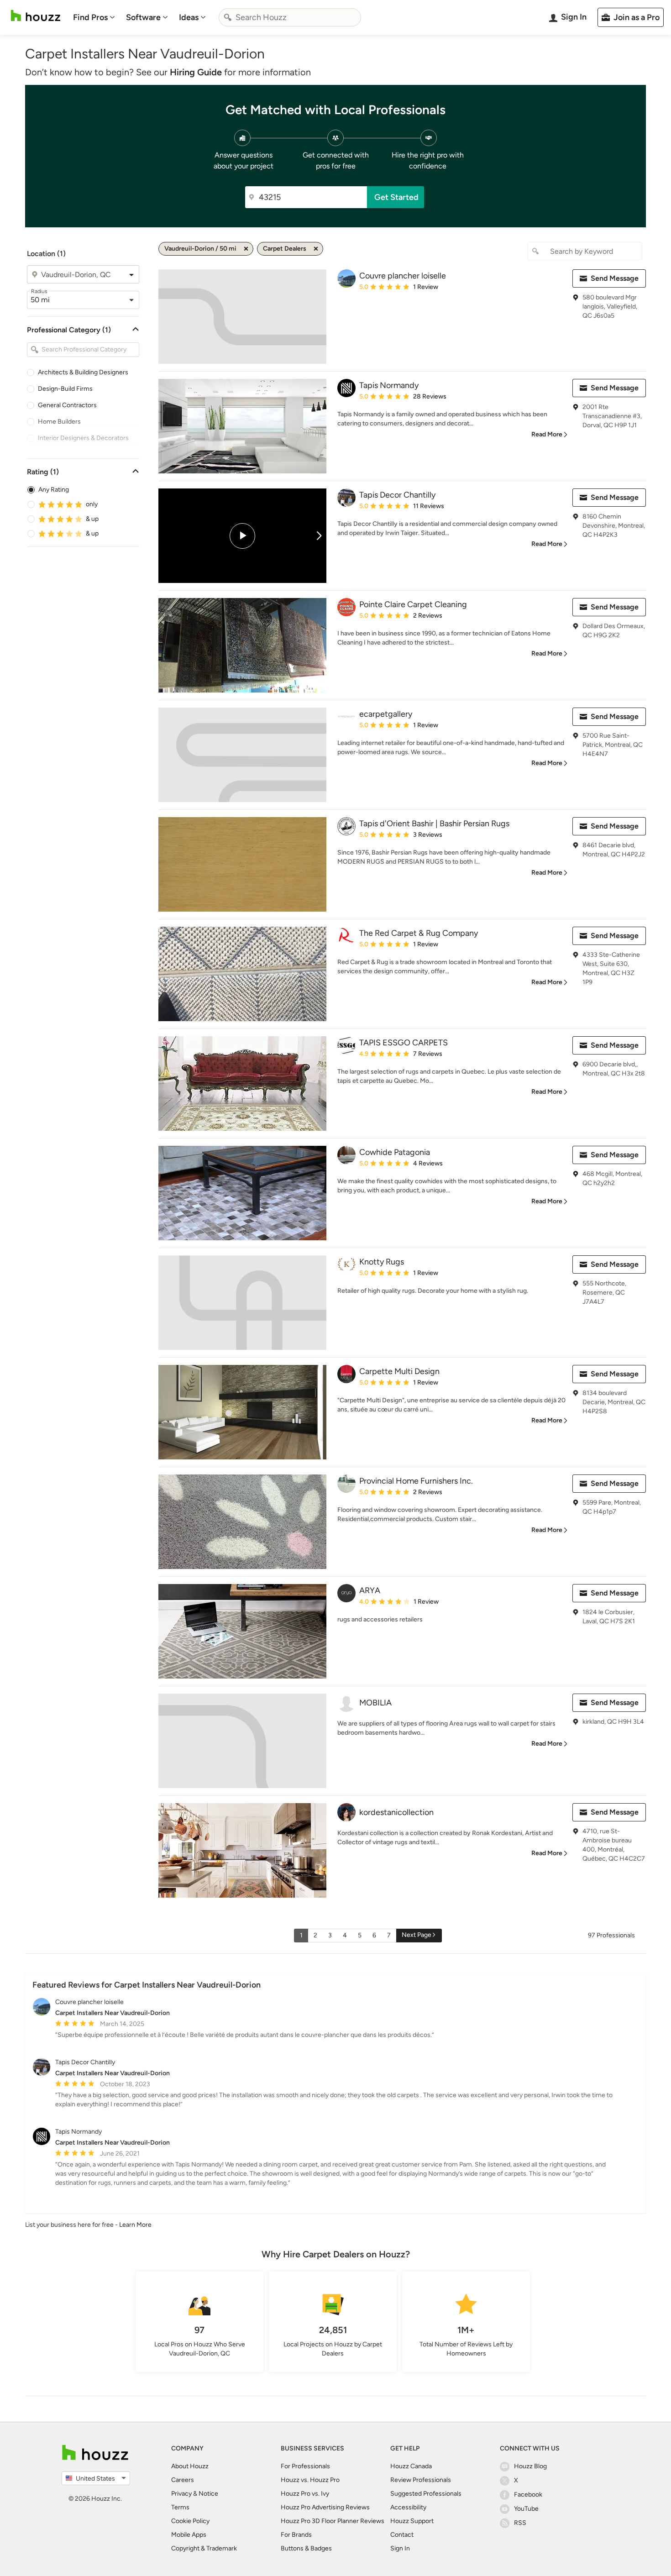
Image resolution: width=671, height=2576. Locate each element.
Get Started (396, 197)
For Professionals (305, 2466)
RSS (520, 2523)
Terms (180, 2507)
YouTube (526, 2509)
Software (143, 17)
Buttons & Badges (306, 2548)
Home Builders (59, 422)
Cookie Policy (190, 2521)
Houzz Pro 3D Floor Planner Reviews (333, 2521)
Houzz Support (412, 2521)
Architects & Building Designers (83, 372)
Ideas (189, 17)
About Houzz (190, 2466)
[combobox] (290, 17)
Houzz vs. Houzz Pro (310, 2480)
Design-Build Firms (65, 389)
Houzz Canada (411, 2466)
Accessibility (408, 2507)
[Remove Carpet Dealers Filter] (316, 249)
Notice (208, 2494)
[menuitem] (94, 17)
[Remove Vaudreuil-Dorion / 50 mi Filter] (246, 249)
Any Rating (54, 490)
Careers (183, 2480)
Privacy (181, 2494)
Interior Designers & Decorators (83, 438)
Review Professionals (421, 2480)
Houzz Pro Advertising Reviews (325, 2507)
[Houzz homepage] (36, 16)
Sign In (400, 2548)
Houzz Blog (530, 2466)
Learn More (135, 2225)
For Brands (296, 2535)
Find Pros (90, 17)
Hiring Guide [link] (196, 72)
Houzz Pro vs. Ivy (305, 2494)
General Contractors (67, 405)
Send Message (615, 278)
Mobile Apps (189, 2535)
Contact (402, 2535)
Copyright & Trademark (204, 2548)
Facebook (528, 2495)
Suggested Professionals (426, 2494)
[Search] (228, 17)
